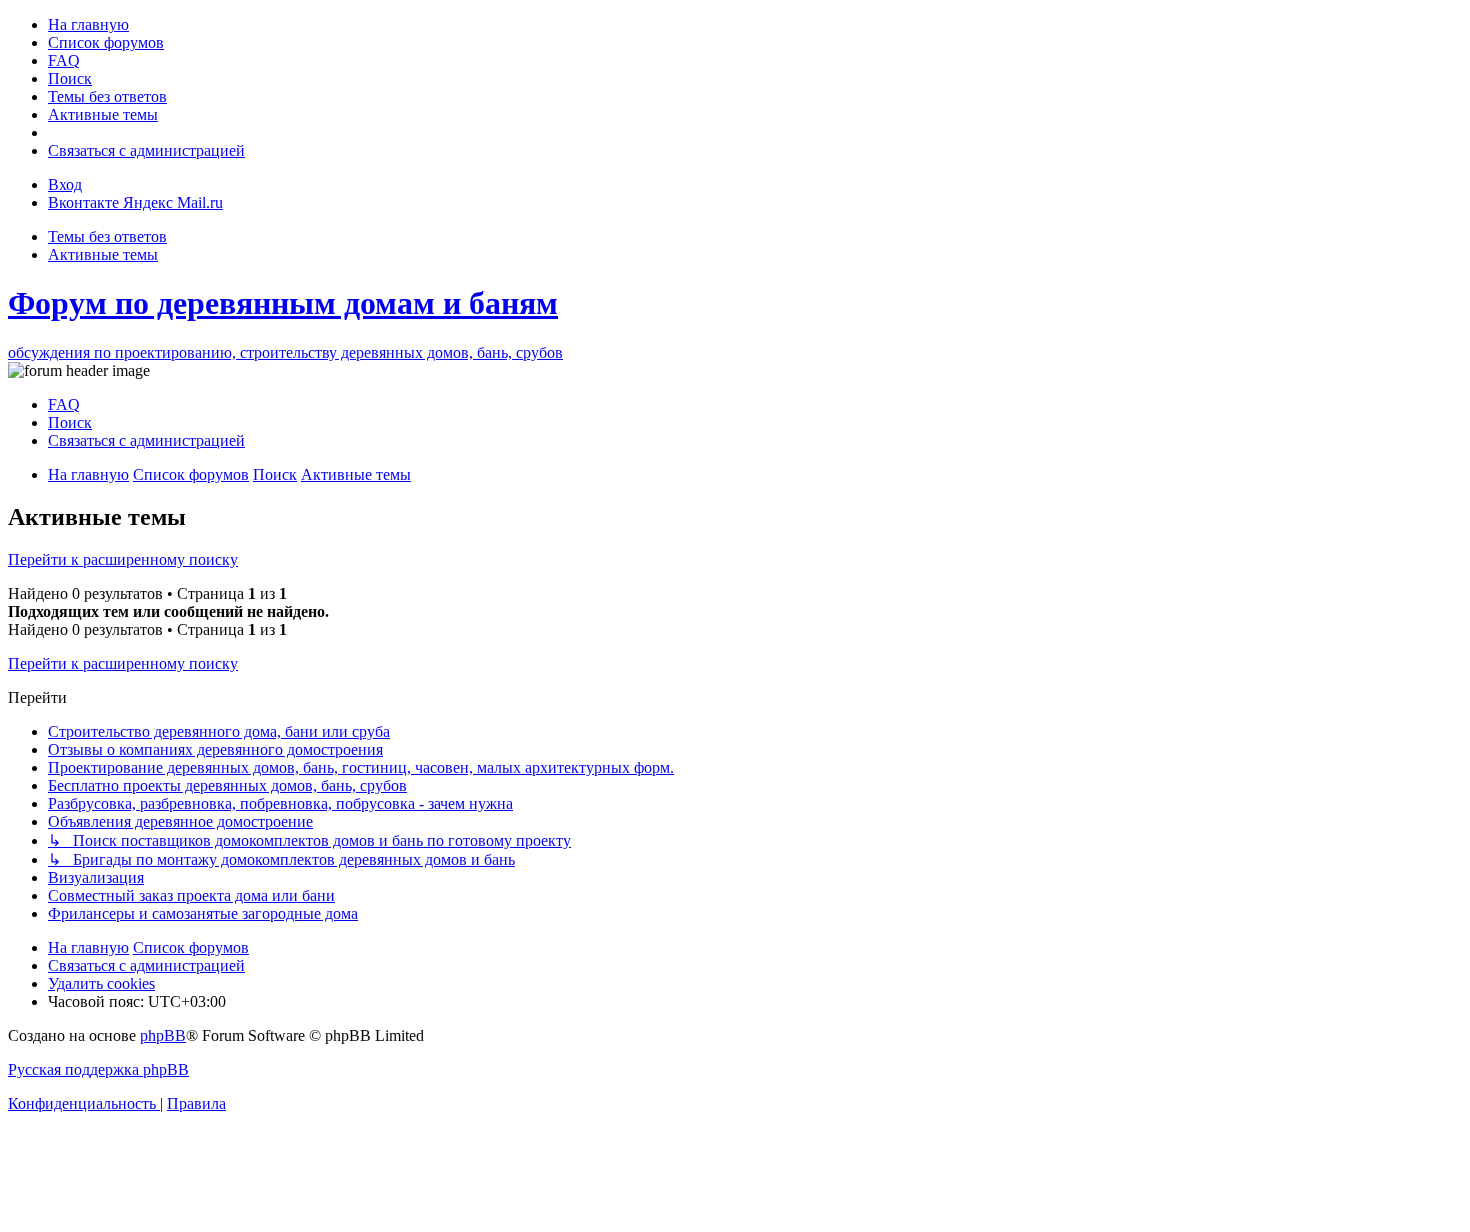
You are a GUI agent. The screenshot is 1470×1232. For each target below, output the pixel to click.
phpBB (163, 1035)
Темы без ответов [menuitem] (107, 236)
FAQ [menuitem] (64, 404)
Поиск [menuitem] (70, 422)
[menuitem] (88, 24)
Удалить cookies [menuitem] (101, 983)
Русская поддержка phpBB (98, 1069)
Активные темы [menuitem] (103, 254)
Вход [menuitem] (65, 184)
